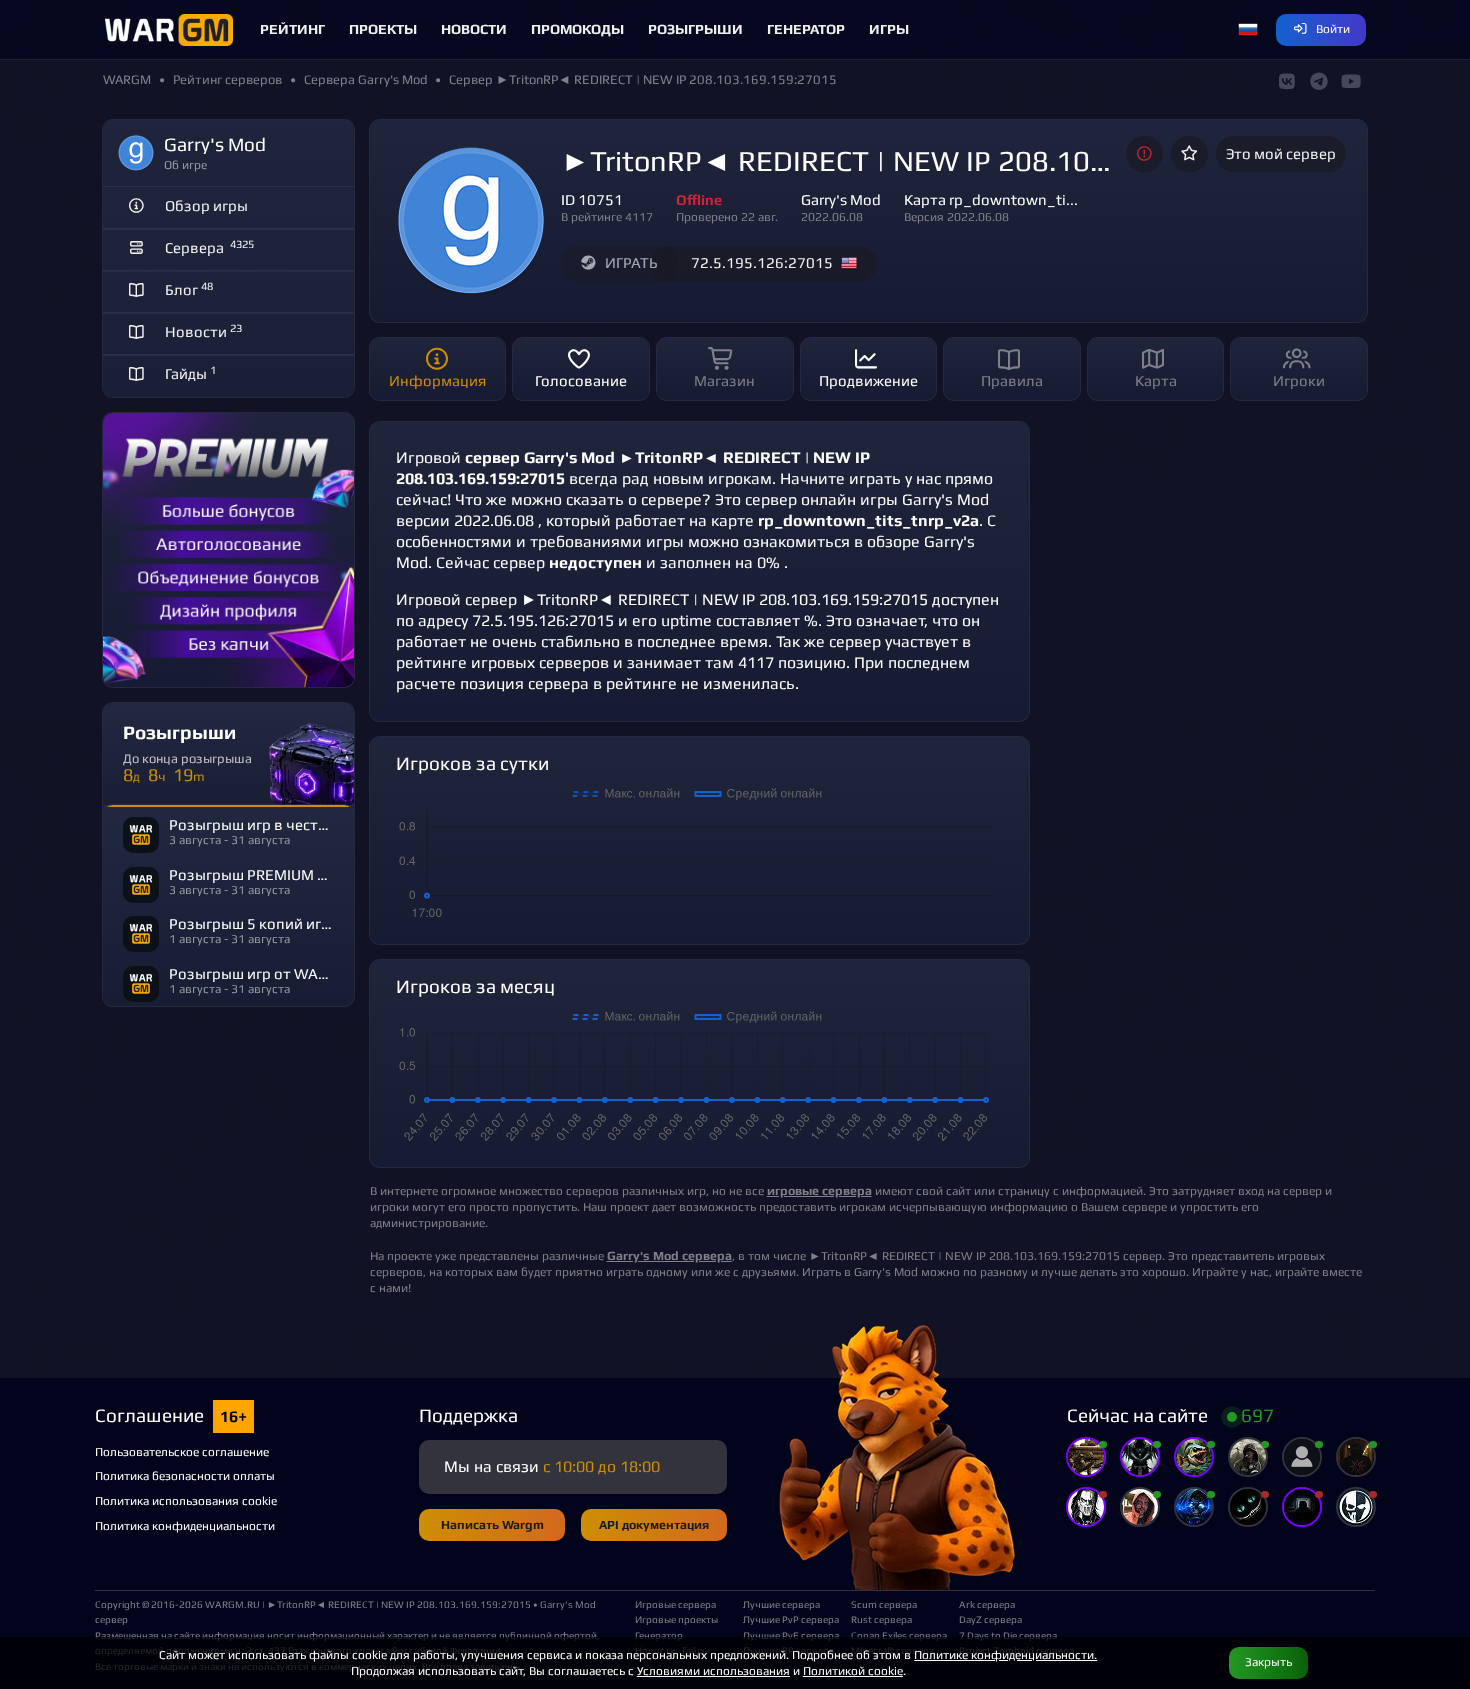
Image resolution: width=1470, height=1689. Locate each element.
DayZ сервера (990, 1619)
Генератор (806, 29)
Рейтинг (292, 29)
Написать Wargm (492, 1524)
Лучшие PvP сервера (789, 1619)
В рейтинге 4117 (607, 216)
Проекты (383, 29)
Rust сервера (881, 1619)
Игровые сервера (675, 1604)
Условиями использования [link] (713, 1670)
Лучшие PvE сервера (789, 1635)
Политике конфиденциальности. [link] (1005, 1654)
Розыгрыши (695, 29)
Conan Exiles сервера (897, 1635)
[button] (1248, 30)
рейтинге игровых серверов (502, 662)
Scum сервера (884, 1604)
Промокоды (577, 29)
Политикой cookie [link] (853, 1670)
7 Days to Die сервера (1005, 1635)
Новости (474, 29)
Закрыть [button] (1268, 1661)
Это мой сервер (1281, 153)
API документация (654, 1524)
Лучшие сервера (781, 1604)
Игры (889, 29)
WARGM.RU (232, 1604)
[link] (669, 1255)
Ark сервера (987, 1604)
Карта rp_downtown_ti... (991, 199)
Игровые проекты (676, 1619)
